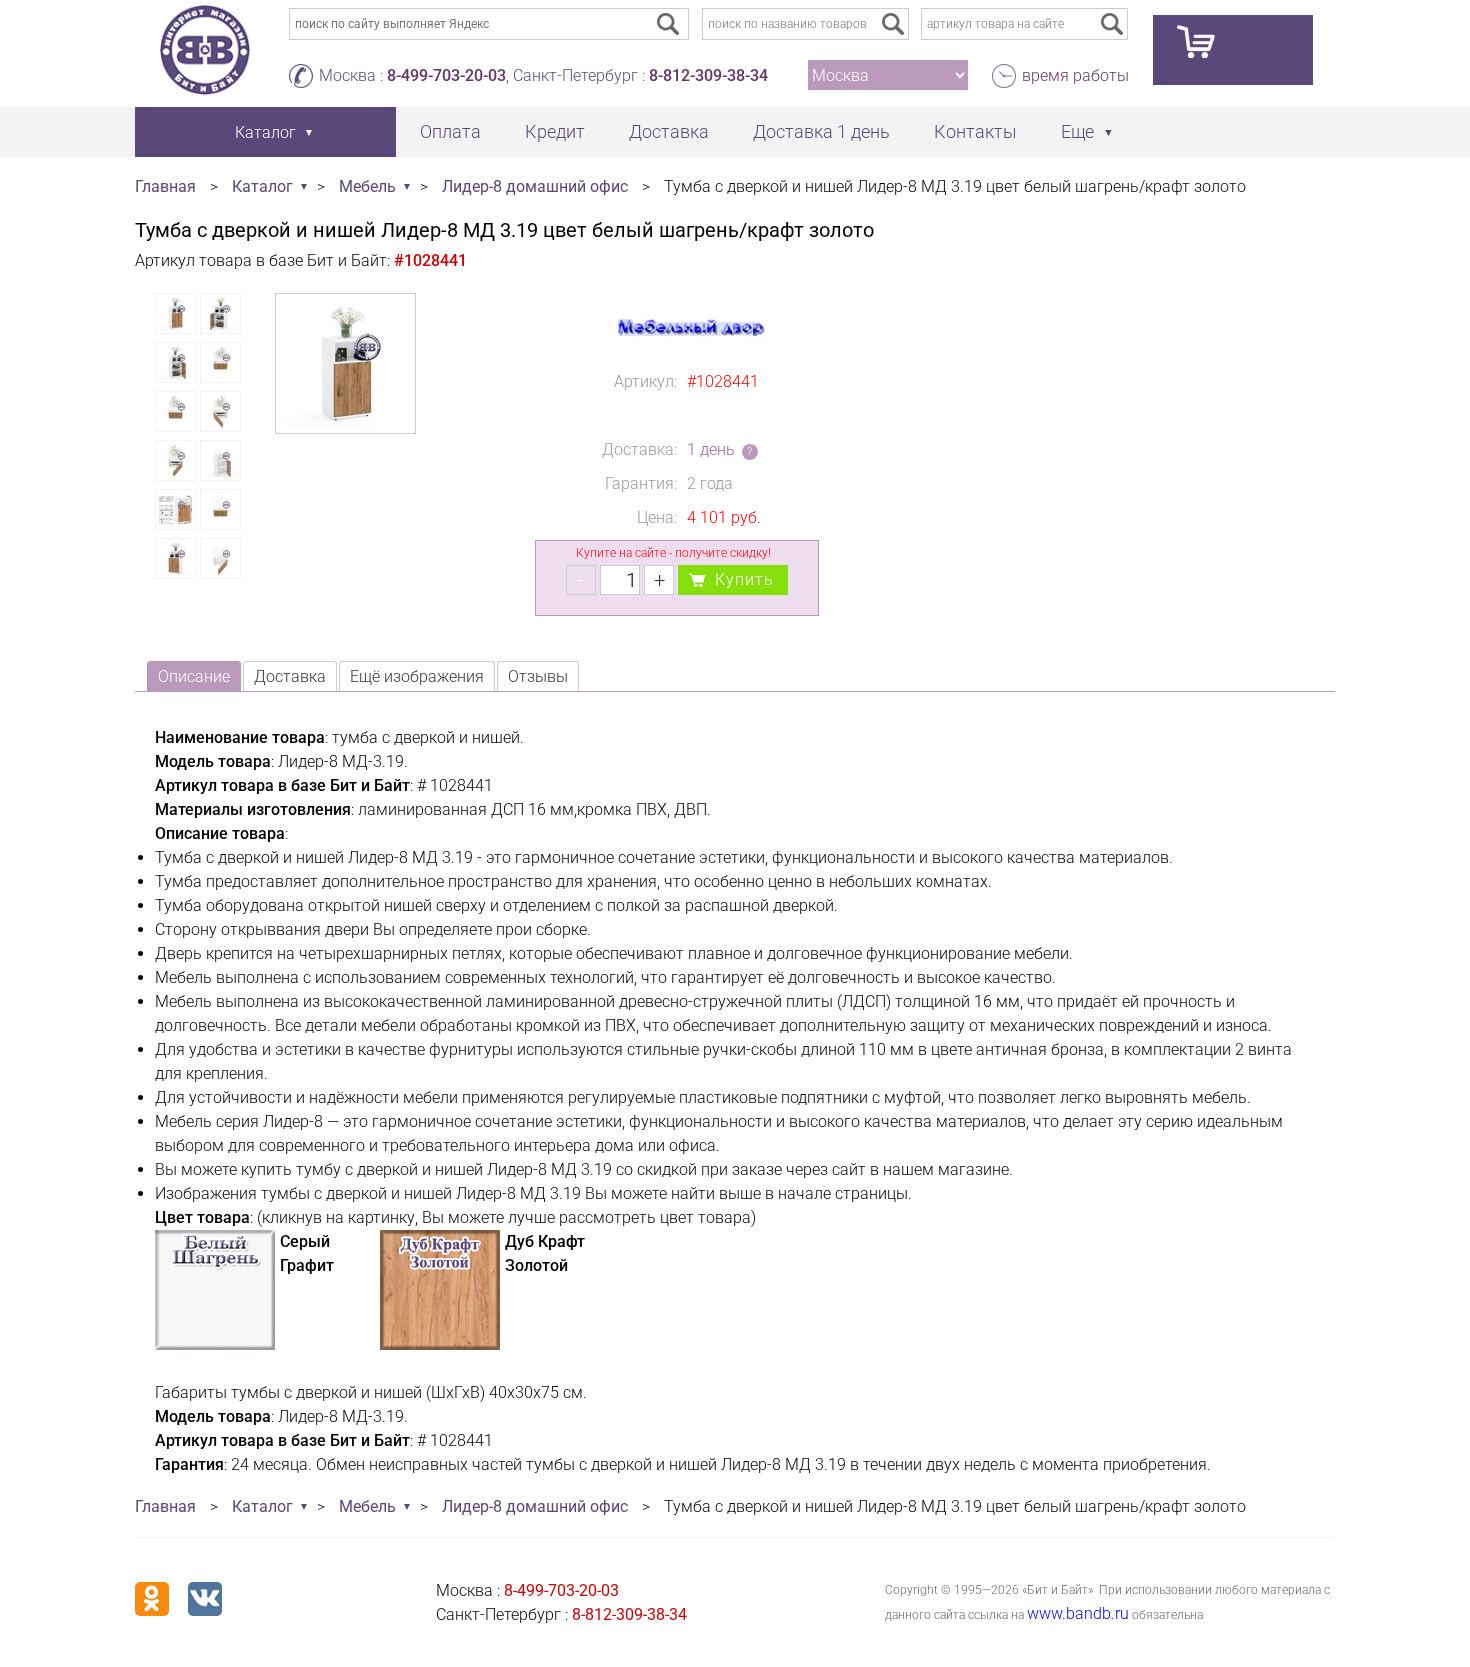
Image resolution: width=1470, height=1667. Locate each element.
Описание (194, 676)
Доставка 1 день (821, 131)
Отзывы (538, 676)
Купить (744, 579)
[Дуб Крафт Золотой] (440, 1344)
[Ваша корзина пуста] (1233, 50)
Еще (1077, 131)
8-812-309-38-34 (708, 75)
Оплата (450, 131)
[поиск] (893, 24)
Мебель (367, 186)
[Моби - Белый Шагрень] (215, 1344)
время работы (1075, 75)
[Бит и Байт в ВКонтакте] (205, 1599)
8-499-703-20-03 (446, 75)
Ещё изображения (417, 676)
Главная (165, 186)
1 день (711, 449)
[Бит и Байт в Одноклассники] (152, 1599)
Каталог (262, 186)
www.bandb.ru (1078, 1613)
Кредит (555, 131)
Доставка (669, 131)
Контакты (975, 131)
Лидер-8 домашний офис (535, 186)
